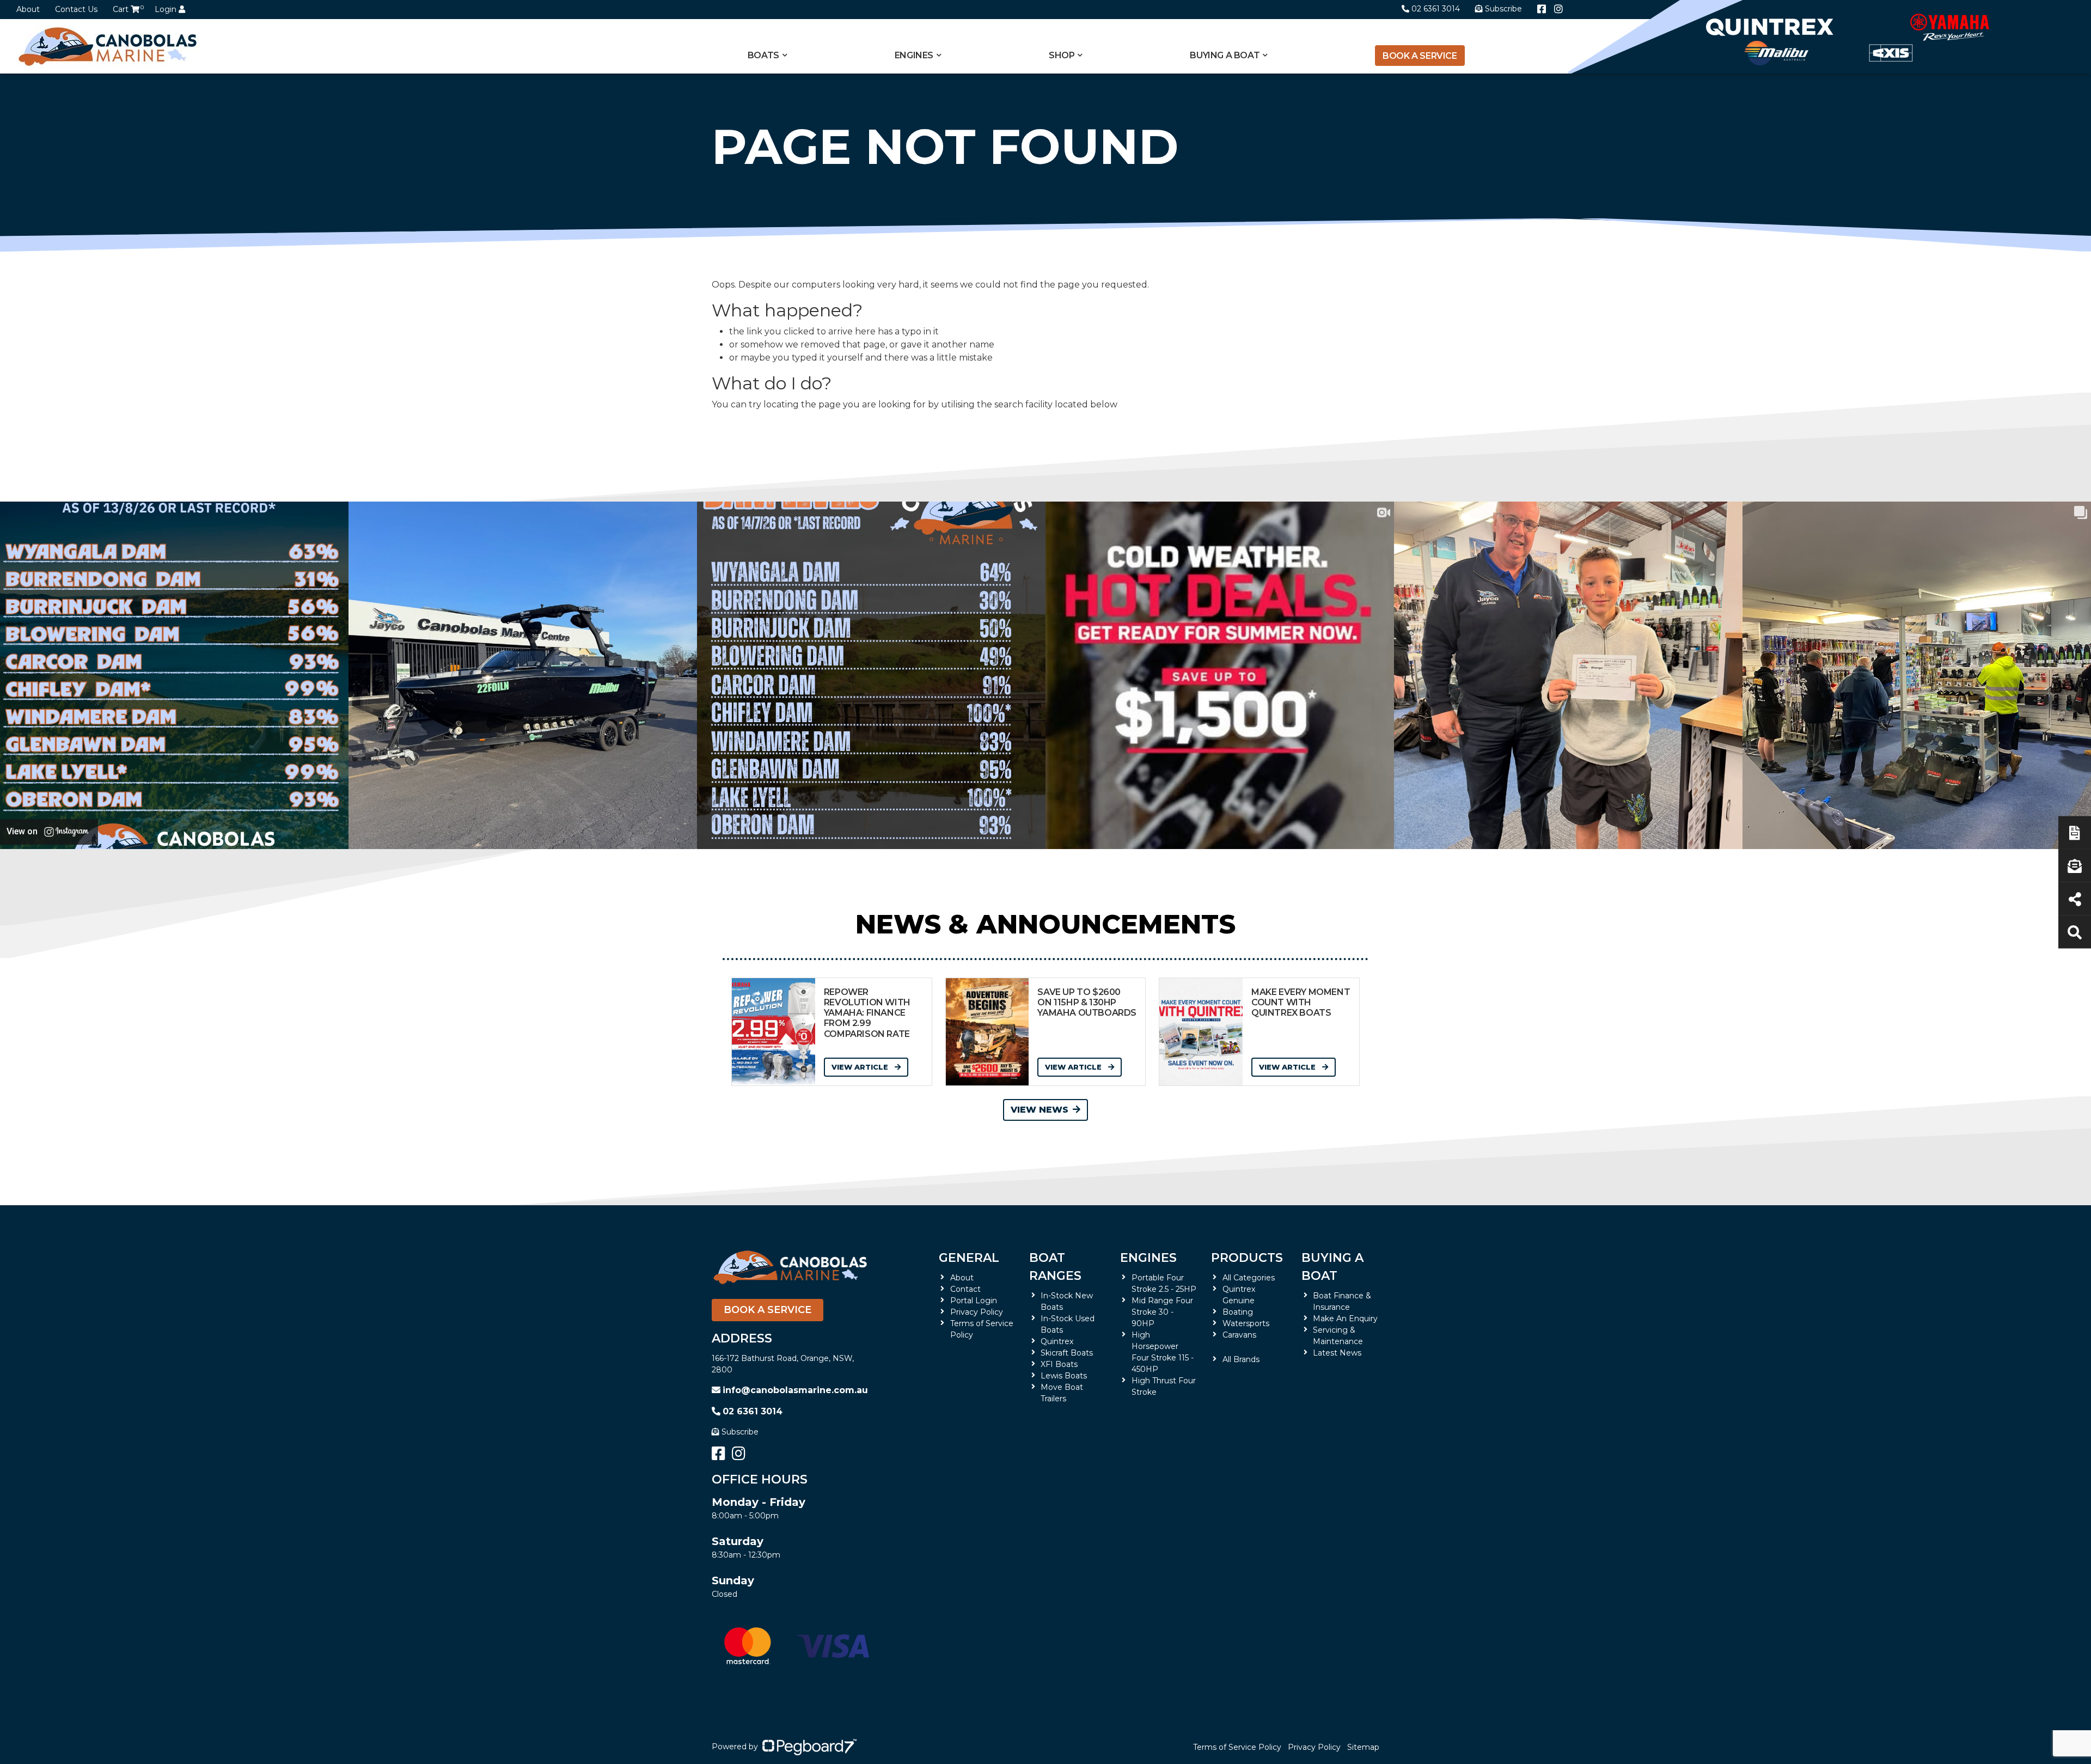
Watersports (1246, 1323)
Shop (1062, 55)
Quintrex (1057, 1341)
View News (1040, 1110)
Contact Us (76, 9)
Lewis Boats (1064, 1376)
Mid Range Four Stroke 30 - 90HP (1162, 1312)
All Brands (1241, 1359)
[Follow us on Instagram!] (1558, 9)
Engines (1148, 1258)
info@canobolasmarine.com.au (795, 1390)
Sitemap (1363, 1747)
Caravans (1239, 1335)
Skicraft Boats (1067, 1353)
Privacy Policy (977, 1312)
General (969, 1258)
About (28, 9)
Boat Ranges (1055, 1267)
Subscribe (740, 1432)
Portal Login (974, 1301)
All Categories (1249, 1278)
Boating (1238, 1312)
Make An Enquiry (1345, 1319)
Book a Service (1420, 56)
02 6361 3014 (1436, 9)
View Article (861, 1067)
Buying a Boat (1332, 1267)
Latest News (1337, 1353)
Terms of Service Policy (1237, 1747)
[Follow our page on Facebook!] (1542, 9)
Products (1247, 1258)
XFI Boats (1059, 1364)
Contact (965, 1289)
